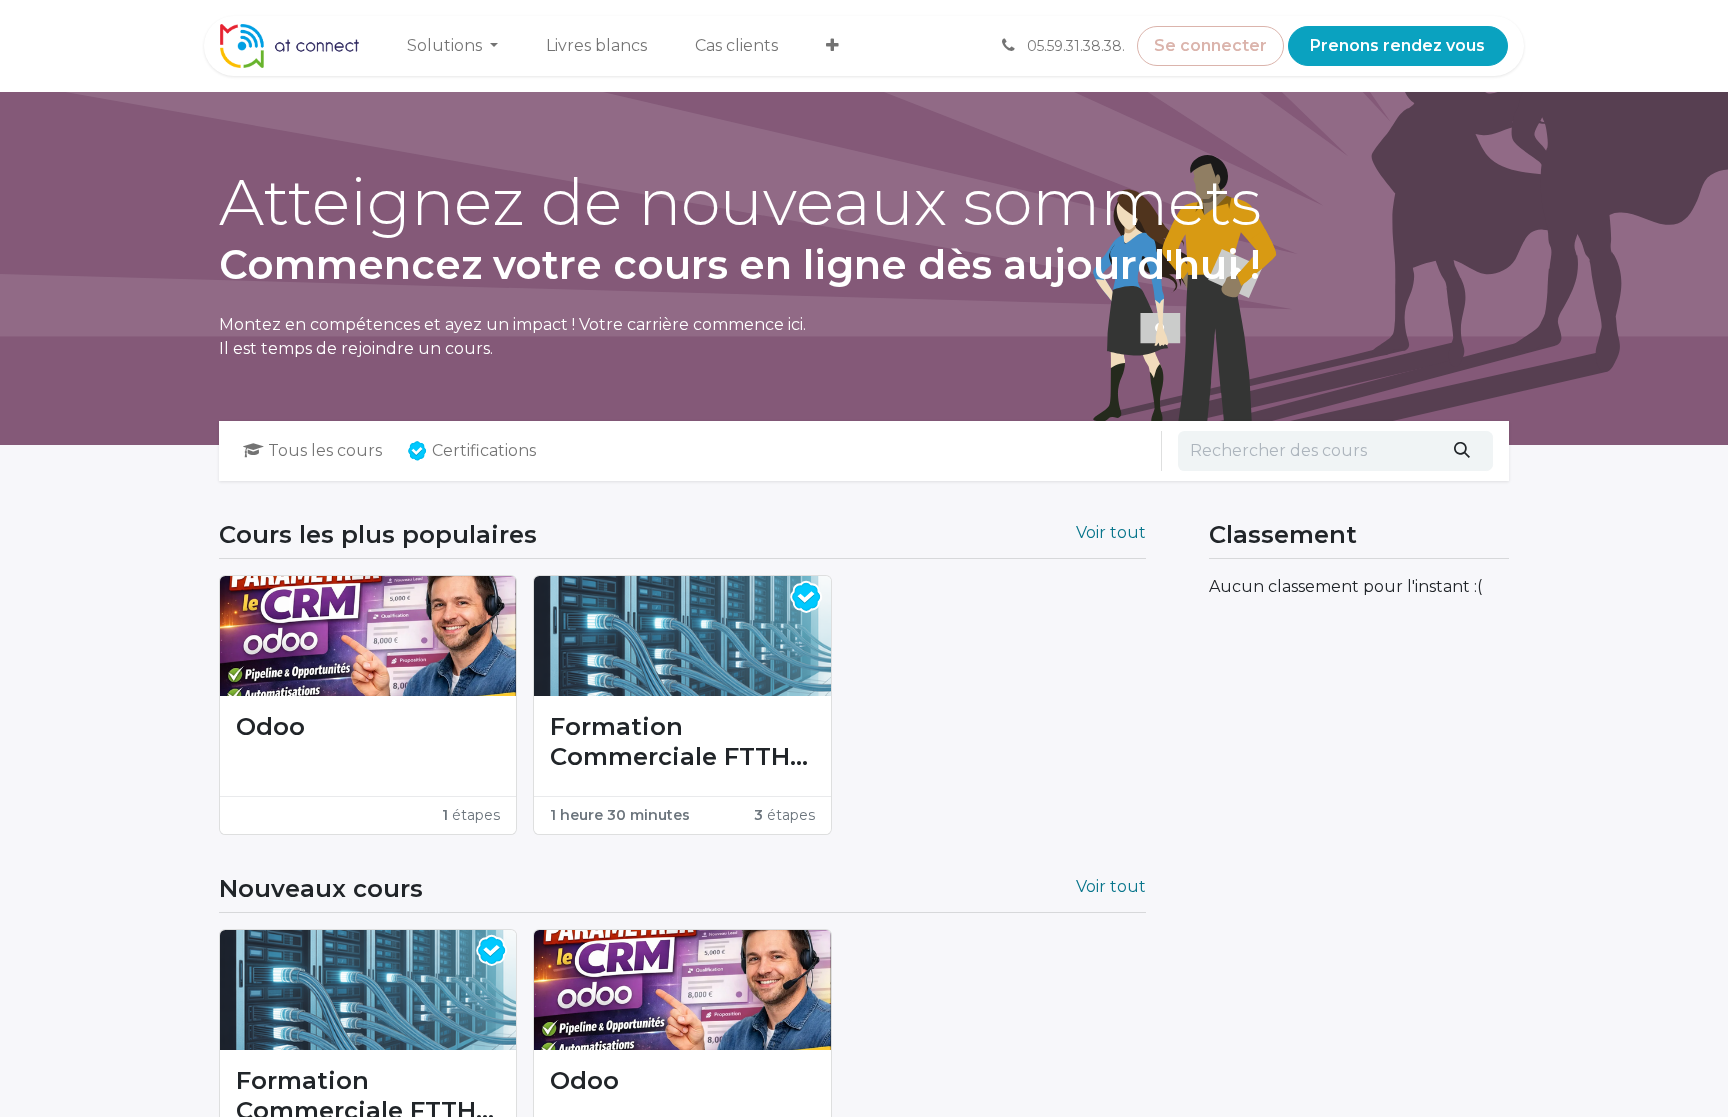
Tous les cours (325, 450)
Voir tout (1111, 532)
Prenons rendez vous (1397, 45)
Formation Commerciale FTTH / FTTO (678, 742)
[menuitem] (452, 46)
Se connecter (1210, 45)
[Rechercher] (1462, 451)
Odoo (270, 726)
